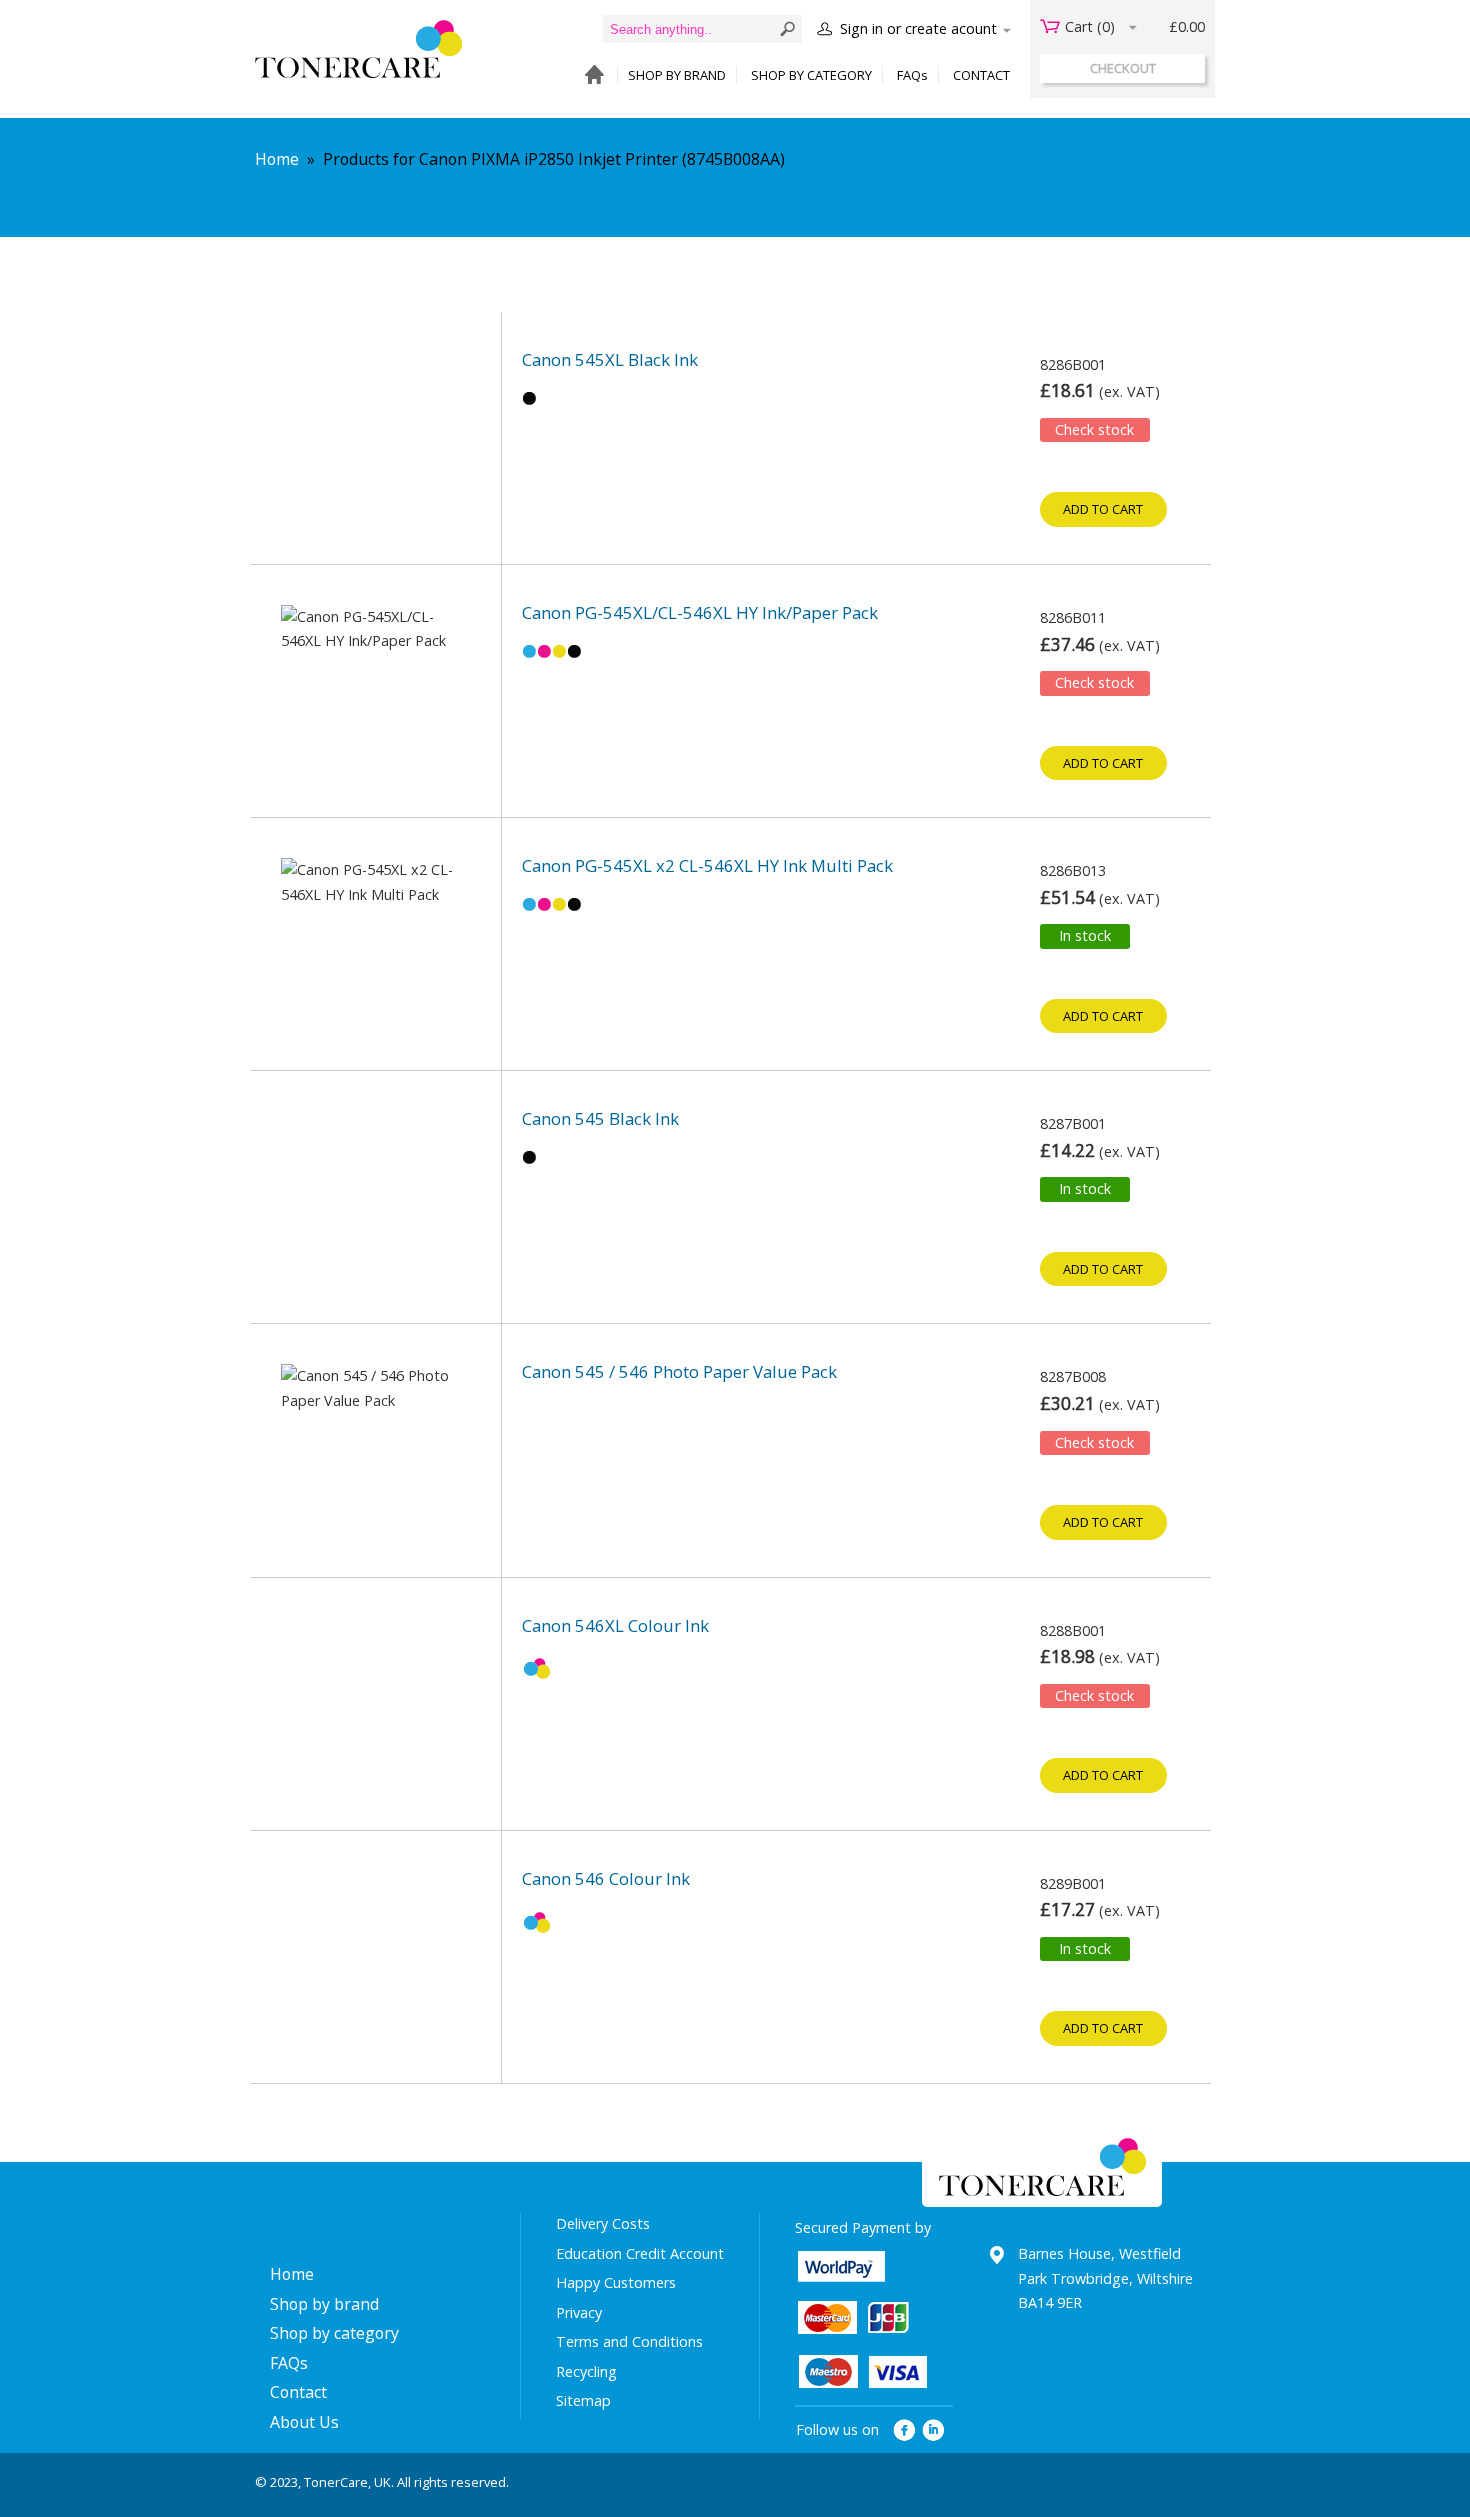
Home (277, 159)
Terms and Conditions (629, 2341)
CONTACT (981, 75)
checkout (1123, 68)
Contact (298, 2392)
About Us (304, 2422)
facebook (904, 2430)
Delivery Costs (603, 2223)
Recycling (586, 2371)
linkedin (934, 2430)
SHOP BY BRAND (677, 75)
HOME (589, 75)
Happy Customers (616, 2282)
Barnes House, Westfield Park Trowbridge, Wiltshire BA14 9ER (1105, 2278)
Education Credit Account (640, 2253)
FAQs (912, 75)
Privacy (579, 2312)
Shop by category (334, 2333)
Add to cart (1103, 509)
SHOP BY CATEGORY (811, 75)
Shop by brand (324, 2304)
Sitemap (583, 2400)
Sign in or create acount (918, 28)
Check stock (1094, 429)
